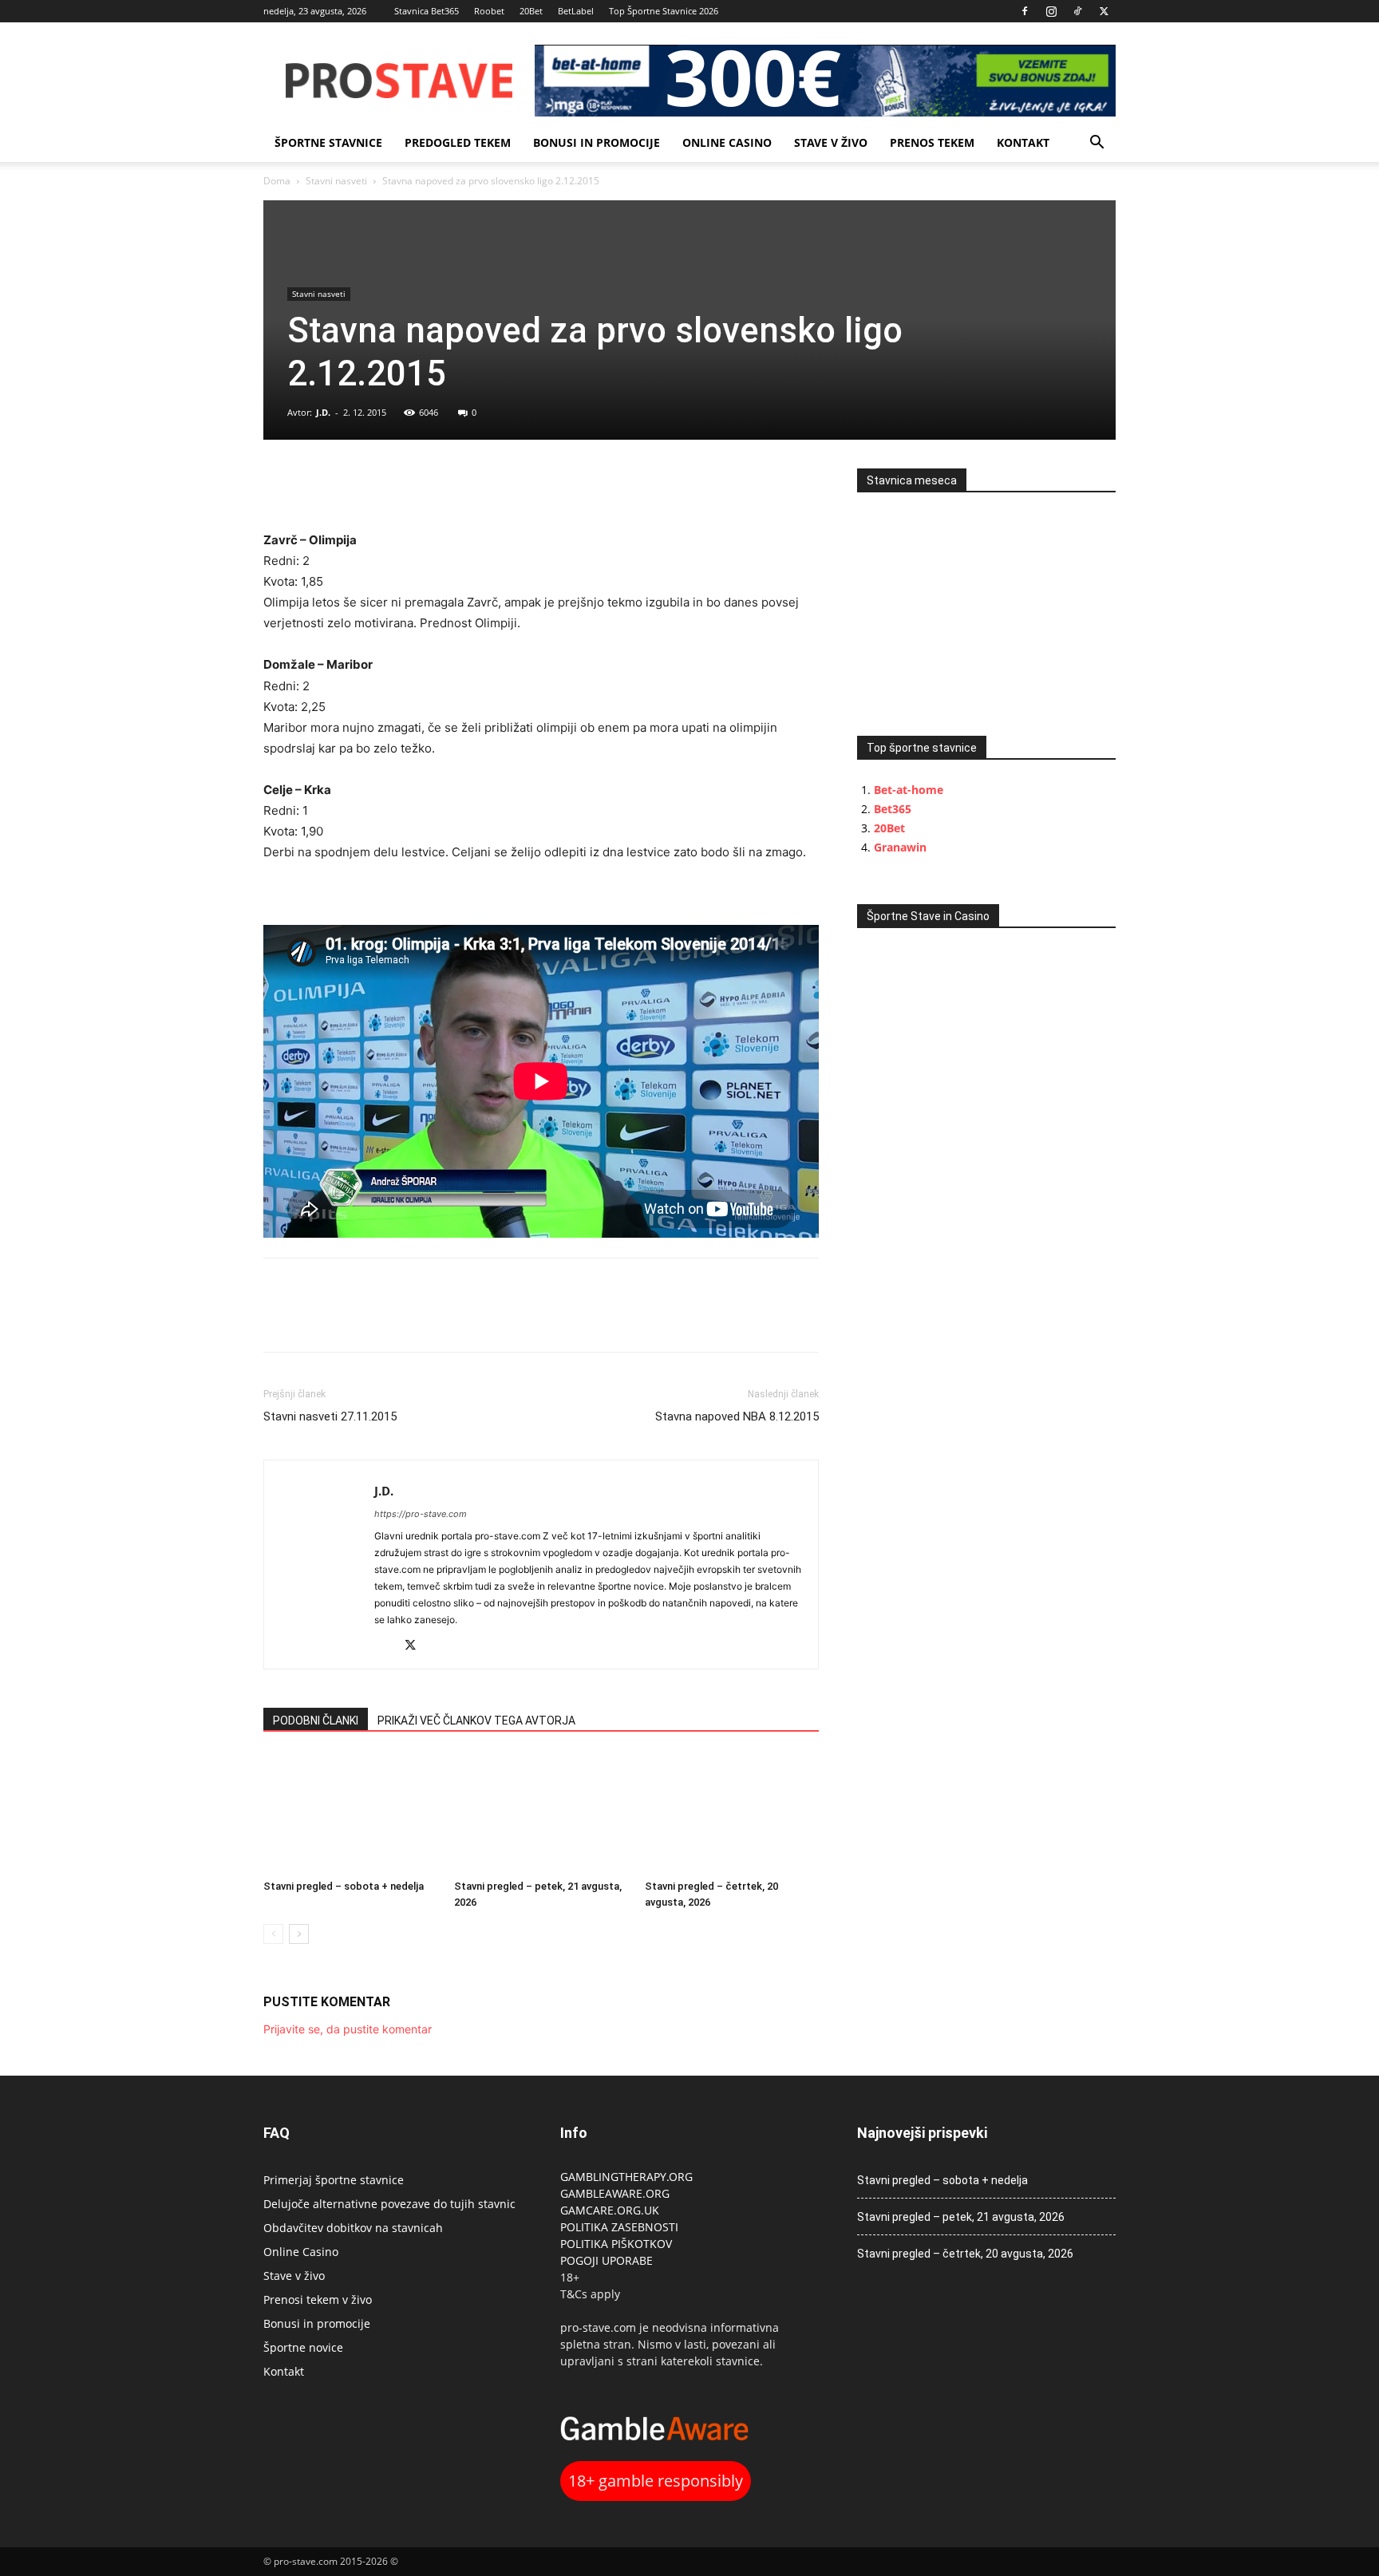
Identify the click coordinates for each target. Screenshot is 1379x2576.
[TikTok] (1077, 11)
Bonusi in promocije (597, 142)
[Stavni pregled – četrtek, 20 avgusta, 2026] (732, 1813)
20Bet (531, 11)
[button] (1096, 144)
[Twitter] (1104, 11)
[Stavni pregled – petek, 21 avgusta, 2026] (541, 1813)
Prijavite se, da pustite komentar (348, 2029)
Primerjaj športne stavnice (334, 2180)
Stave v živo (831, 142)
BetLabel (576, 11)
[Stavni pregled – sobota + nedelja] (350, 1813)
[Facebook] (1025, 11)
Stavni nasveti (336, 181)
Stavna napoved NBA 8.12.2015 (737, 1416)
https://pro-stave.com (421, 1514)
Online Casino (727, 142)
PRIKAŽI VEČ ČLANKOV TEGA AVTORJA (476, 1721)
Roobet (489, 11)
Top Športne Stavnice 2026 (664, 11)
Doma (277, 181)
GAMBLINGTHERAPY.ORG (626, 2177)
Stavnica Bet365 (427, 11)
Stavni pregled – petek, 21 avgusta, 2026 (961, 2217)
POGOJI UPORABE (607, 2260)
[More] (390, 484)
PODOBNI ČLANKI (316, 1721)
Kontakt (1023, 142)
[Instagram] (1051, 11)
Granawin (900, 847)
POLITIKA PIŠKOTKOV (616, 2244)
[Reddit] (387, 1647)
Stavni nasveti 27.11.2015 (330, 1416)
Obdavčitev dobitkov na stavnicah (353, 2228)
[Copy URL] (353, 484)
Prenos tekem (932, 142)
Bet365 (893, 809)
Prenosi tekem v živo (318, 2299)
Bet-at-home (909, 790)
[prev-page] (273, 1934)
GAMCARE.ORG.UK (610, 2210)
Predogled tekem (458, 142)
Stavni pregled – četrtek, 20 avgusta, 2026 (965, 2254)
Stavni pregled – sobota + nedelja (344, 1886)
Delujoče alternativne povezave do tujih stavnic (389, 2204)
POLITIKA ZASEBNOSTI (619, 2227)
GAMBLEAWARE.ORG (616, 2193)
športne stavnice (328, 142)
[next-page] (299, 1934)
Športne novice (303, 2347)
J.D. (323, 412)
